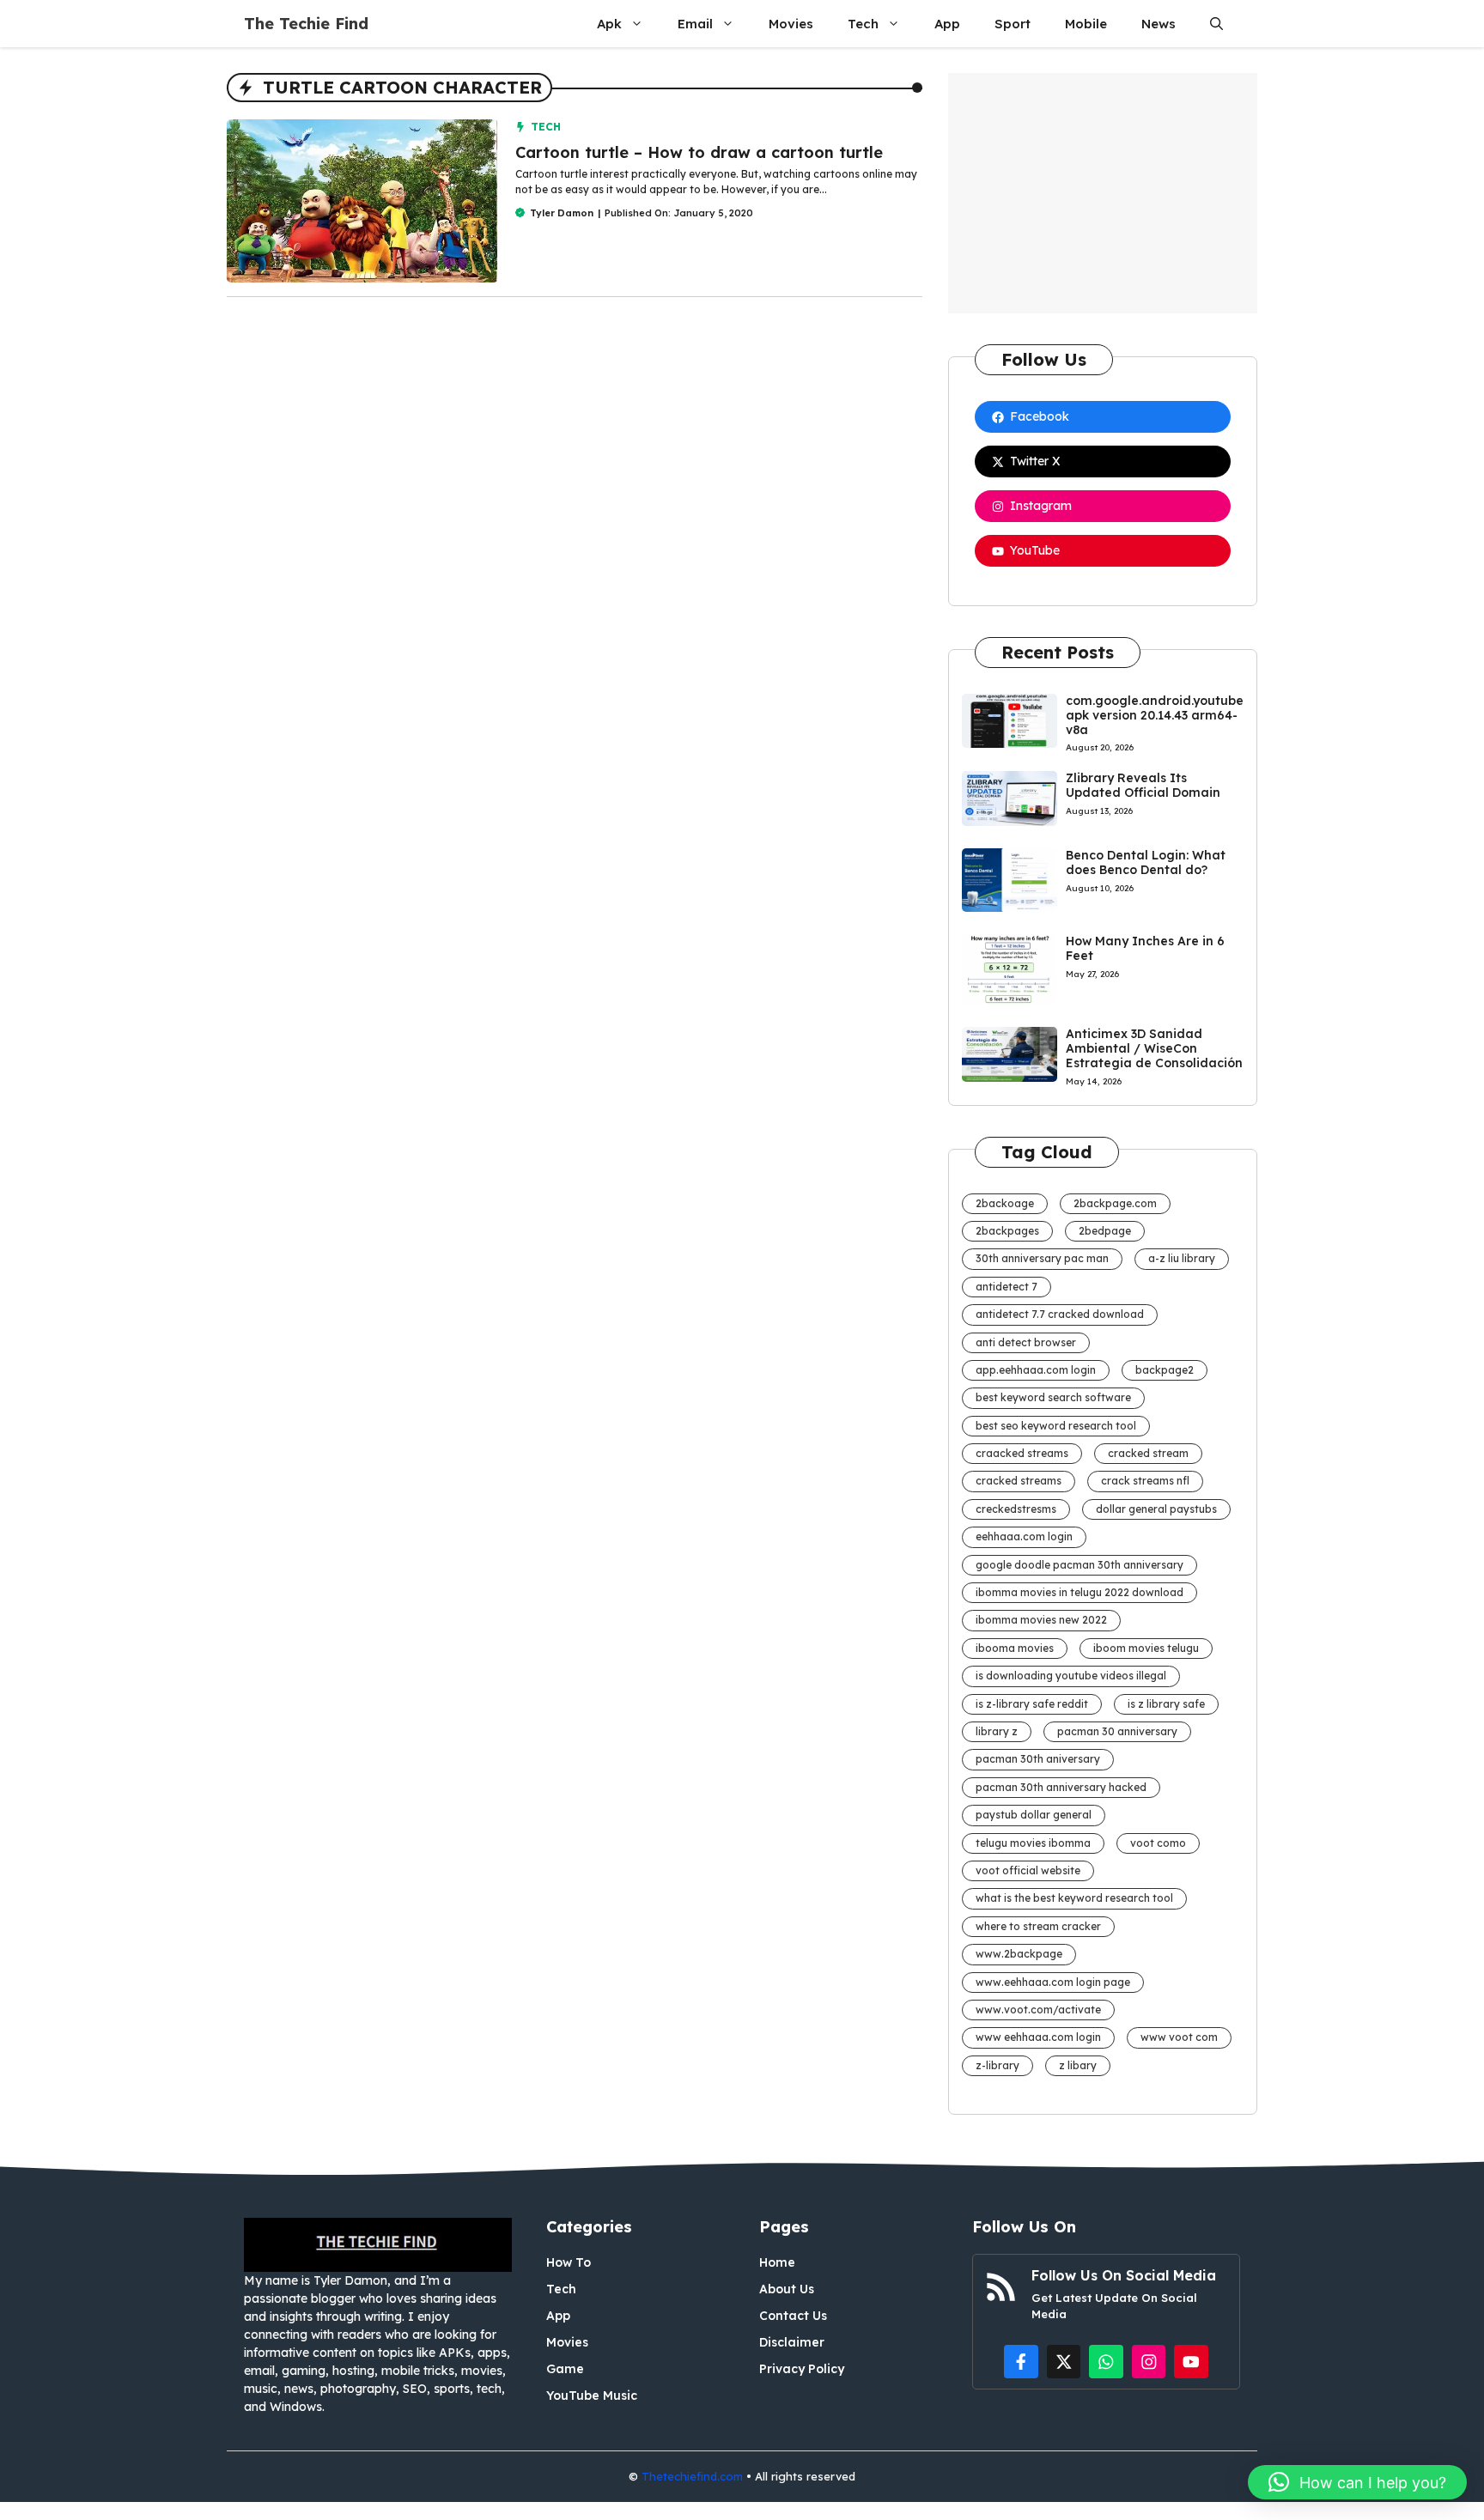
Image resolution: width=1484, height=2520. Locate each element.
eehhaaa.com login (1024, 1536)
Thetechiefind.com (692, 2476)
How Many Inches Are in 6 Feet (1145, 948)
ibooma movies (1015, 1648)
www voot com (1179, 2037)
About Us (787, 2289)
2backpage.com (1115, 1203)
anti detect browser (1026, 1342)
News (1159, 24)
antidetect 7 (1007, 1287)
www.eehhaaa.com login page (1053, 1982)
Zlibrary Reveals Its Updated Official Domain (1143, 785)
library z (997, 1731)
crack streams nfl (1145, 1481)
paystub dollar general (1034, 1815)
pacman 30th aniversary (1038, 1759)
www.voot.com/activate (1038, 2010)
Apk (609, 24)
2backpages (1007, 1231)
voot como (1158, 1843)
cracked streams (1019, 1481)
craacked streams (1022, 1453)
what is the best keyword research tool (1074, 1898)
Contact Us (793, 2316)
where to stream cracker (1038, 1926)
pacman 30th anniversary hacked (1061, 1787)
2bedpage (1105, 1231)
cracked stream (1148, 1453)
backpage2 (1165, 1370)
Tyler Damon (562, 213)
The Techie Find (306, 24)
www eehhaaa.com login (1038, 2037)
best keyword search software (1053, 1397)
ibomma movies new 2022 (1041, 1620)
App (947, 24)
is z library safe (1166, 1704)
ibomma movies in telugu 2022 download (1080, 1592)
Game (565, 2369)
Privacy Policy (802, 2369)
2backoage (1005, 1203)
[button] (1216, 24)
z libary (1078, 2065)
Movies (791, 24)
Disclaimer (792, 2342)
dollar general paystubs (1156, 1509)
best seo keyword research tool (1056, 1426)
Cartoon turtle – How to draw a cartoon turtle (699, 152)
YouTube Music (592, 2396)
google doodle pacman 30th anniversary (1080, 1565)
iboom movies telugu (1146, 1648)
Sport (1013, 24)
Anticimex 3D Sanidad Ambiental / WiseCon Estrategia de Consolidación (1154, 1048)
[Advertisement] (1103, 193)
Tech (863, 24)
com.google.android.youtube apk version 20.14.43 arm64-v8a (1155, 715)
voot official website (1028, 1870)
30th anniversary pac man (1042, 1258)
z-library (997, 2065)
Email (695, 24)
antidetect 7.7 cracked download (1060, 1314)
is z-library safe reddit (1032, 1704)
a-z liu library (1182, 1258)
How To (569, 2262)
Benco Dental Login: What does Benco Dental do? (1146, 862)
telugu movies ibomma (1033, 1843)
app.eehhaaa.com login (1036, 1370)
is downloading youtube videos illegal (1071, 1676)
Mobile (1086, 24)
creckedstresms (1016, 1509)
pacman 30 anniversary (1117, 1731)
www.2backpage (1019, 1954)
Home (777, 2262)
